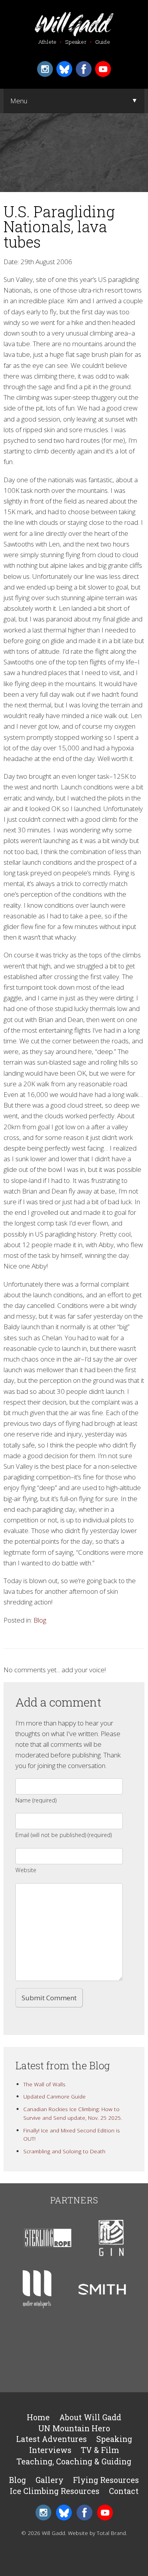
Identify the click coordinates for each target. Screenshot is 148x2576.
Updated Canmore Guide (54, 2096)
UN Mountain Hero (74, 2428)
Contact (124, 2491)
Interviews (50, 2450)
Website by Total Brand (97, 2533)
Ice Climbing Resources (55, 2491)
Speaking (114, 2439)
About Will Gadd (90, 2417)
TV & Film (100, 2450)
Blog (40, 1620)
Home (38, 2417)
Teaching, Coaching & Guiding (74, 2461)
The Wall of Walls (44, 2084)
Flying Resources (106, 2480)
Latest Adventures (52, 2439)
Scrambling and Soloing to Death (64, 2151)
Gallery (50, 2480)
